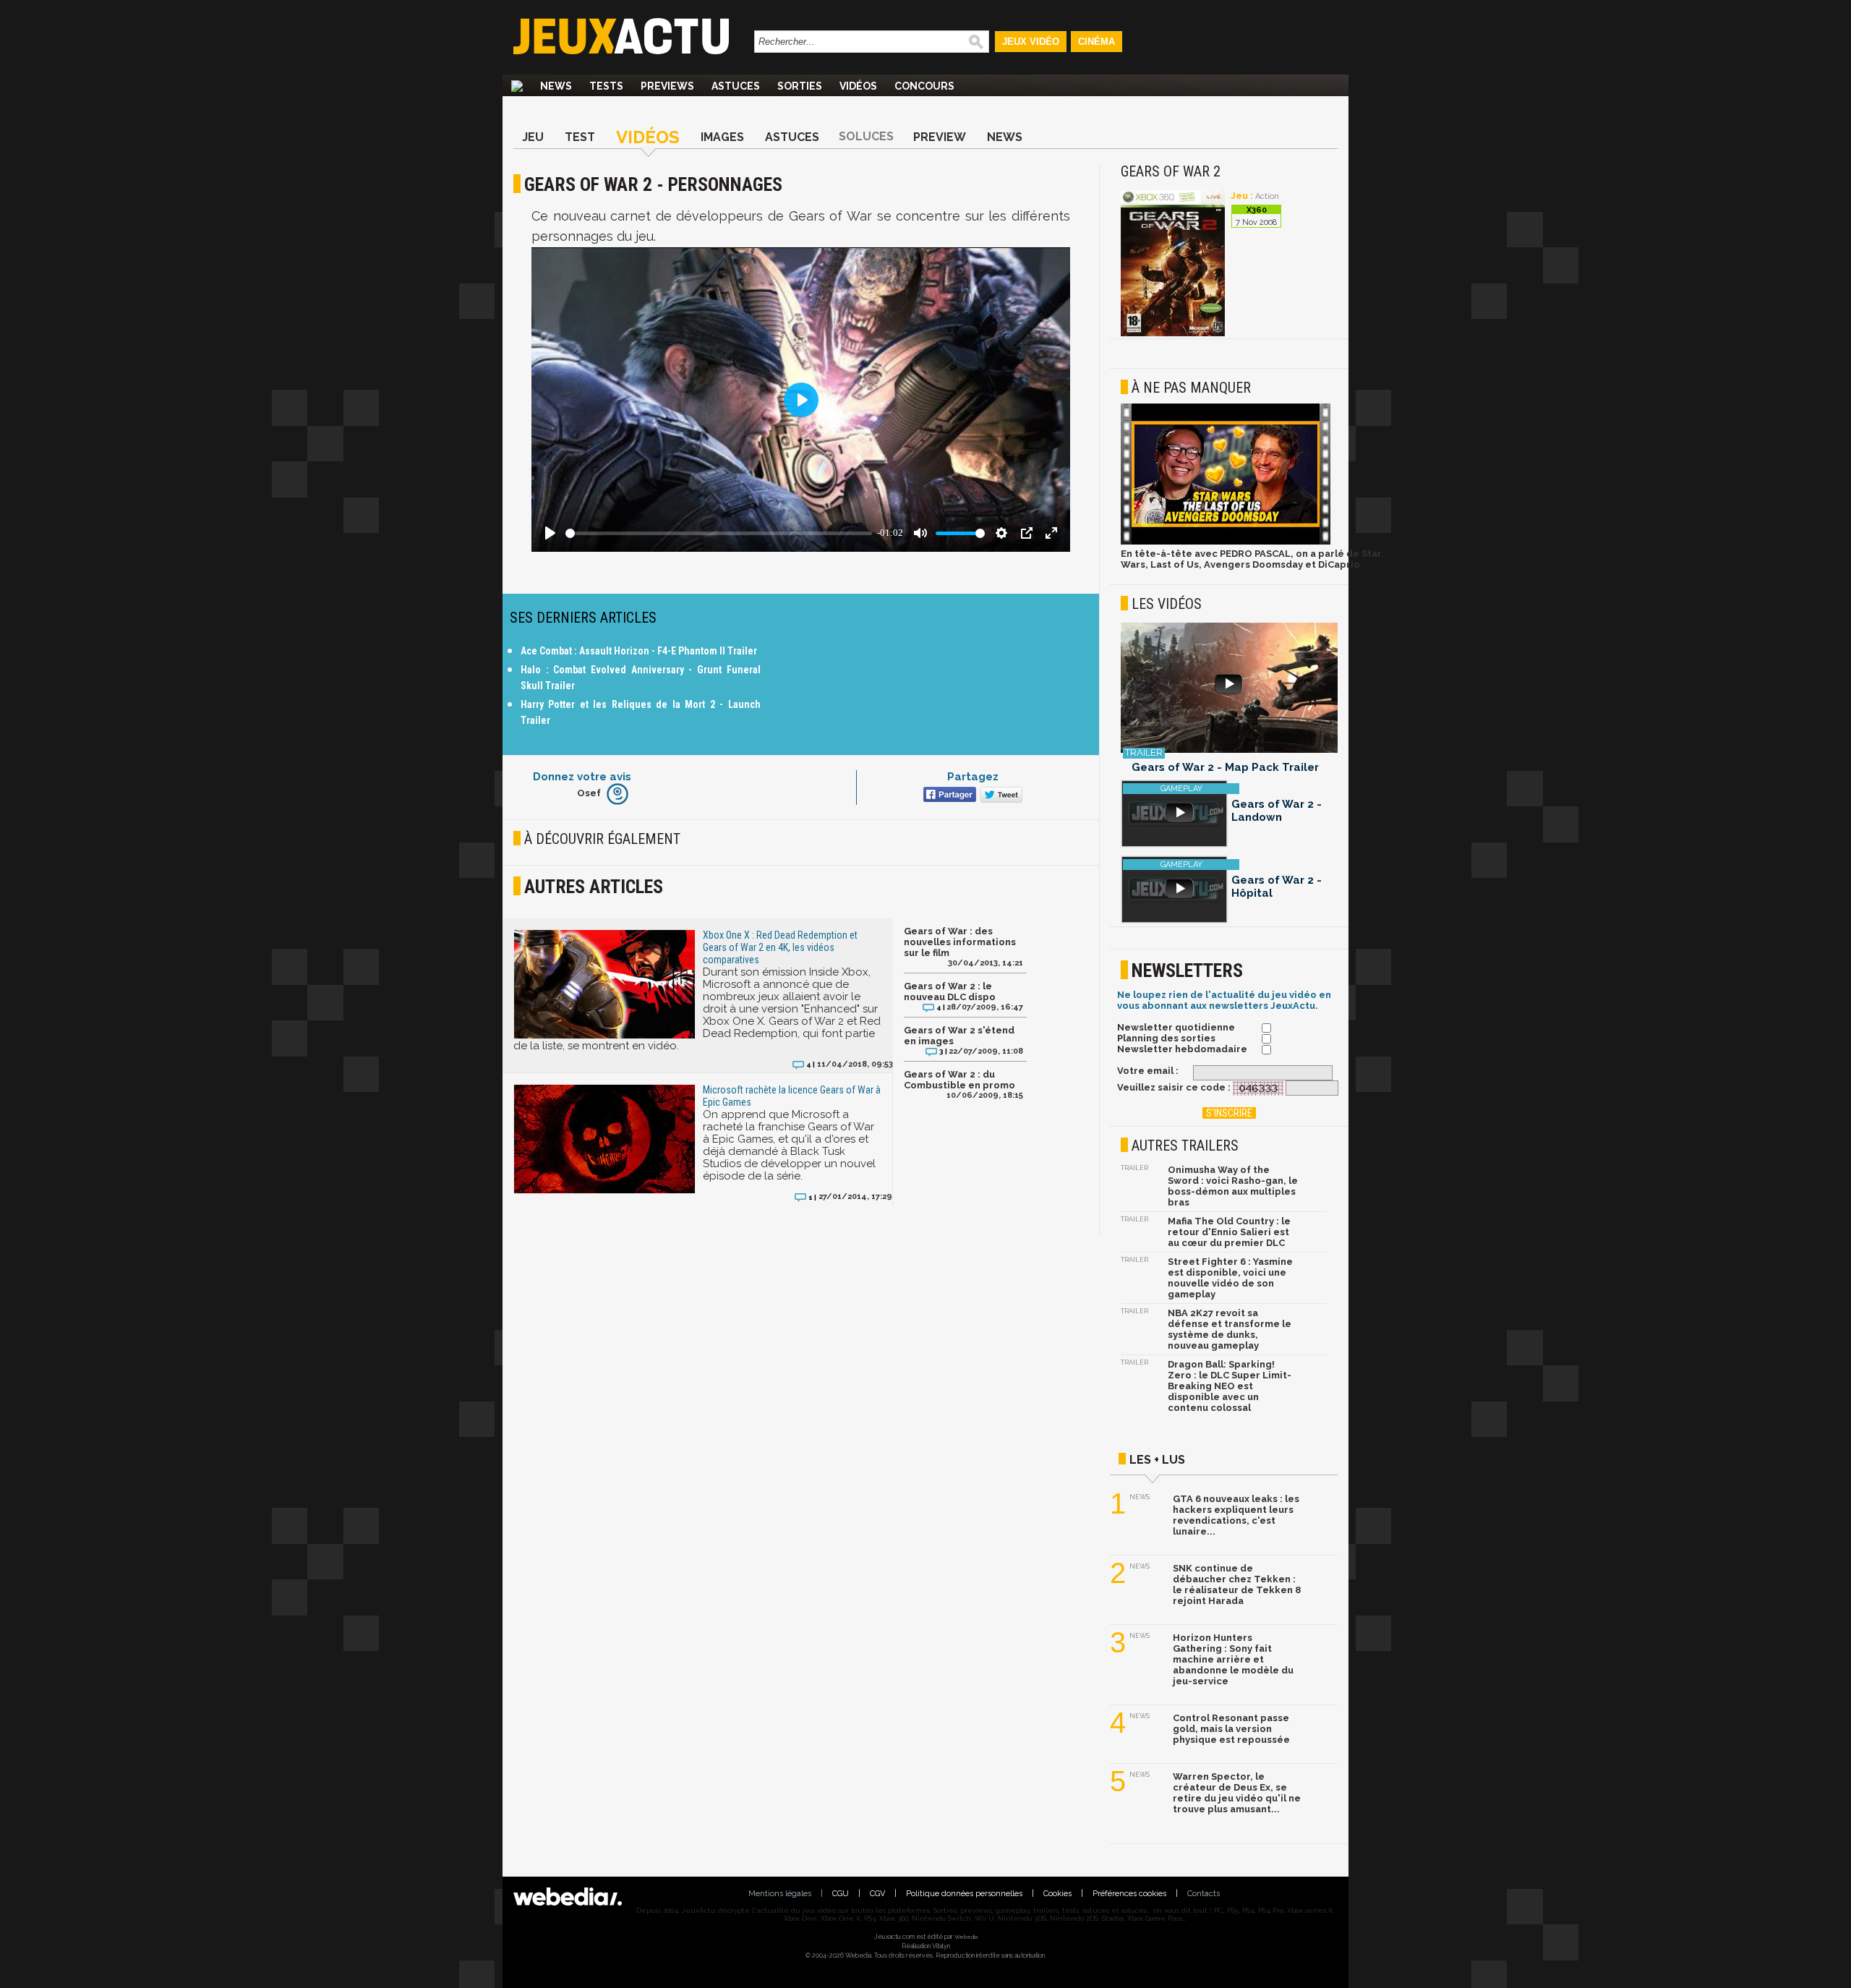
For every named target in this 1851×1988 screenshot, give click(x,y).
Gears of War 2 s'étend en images (959, 1036)
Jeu (533, 137)
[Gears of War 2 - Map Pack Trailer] (1229, 689)
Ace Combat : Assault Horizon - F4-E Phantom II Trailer (639, 651)
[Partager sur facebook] (948, 796)
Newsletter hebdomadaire (1182, 1049)
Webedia (966, 1937)
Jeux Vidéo (1031, 42)
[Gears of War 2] (1173, 334)
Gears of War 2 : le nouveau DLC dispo (950, 991)
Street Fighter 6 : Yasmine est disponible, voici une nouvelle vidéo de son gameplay (1230, 1278)
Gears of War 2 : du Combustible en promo (959, 1080)
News (556, 86)
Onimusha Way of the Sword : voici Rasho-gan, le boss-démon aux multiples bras (1233, 1186)
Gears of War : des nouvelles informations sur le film (960, 942)
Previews (667, 86)
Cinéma (1097, 42)
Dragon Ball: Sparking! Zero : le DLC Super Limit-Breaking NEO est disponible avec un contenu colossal (1230, 1386)
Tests (606, 86)
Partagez (973, 777)
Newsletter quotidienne (1176, 1027)
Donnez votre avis (582, 777)
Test (580, 137)
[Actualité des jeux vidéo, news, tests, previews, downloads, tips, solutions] (517, 86)
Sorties (800, 86)
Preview (940, 137)
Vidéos (858, 86)
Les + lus (1157, 1460)
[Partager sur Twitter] (1000, 796)
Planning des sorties (1166, 1038)
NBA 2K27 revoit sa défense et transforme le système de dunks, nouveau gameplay (1230, 1329)
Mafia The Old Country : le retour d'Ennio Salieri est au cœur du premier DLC (1229, 1232)
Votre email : (1148, 1071)
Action (1267, 196)
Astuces (736, 86)
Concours (924, 86)
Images (722, 137)
